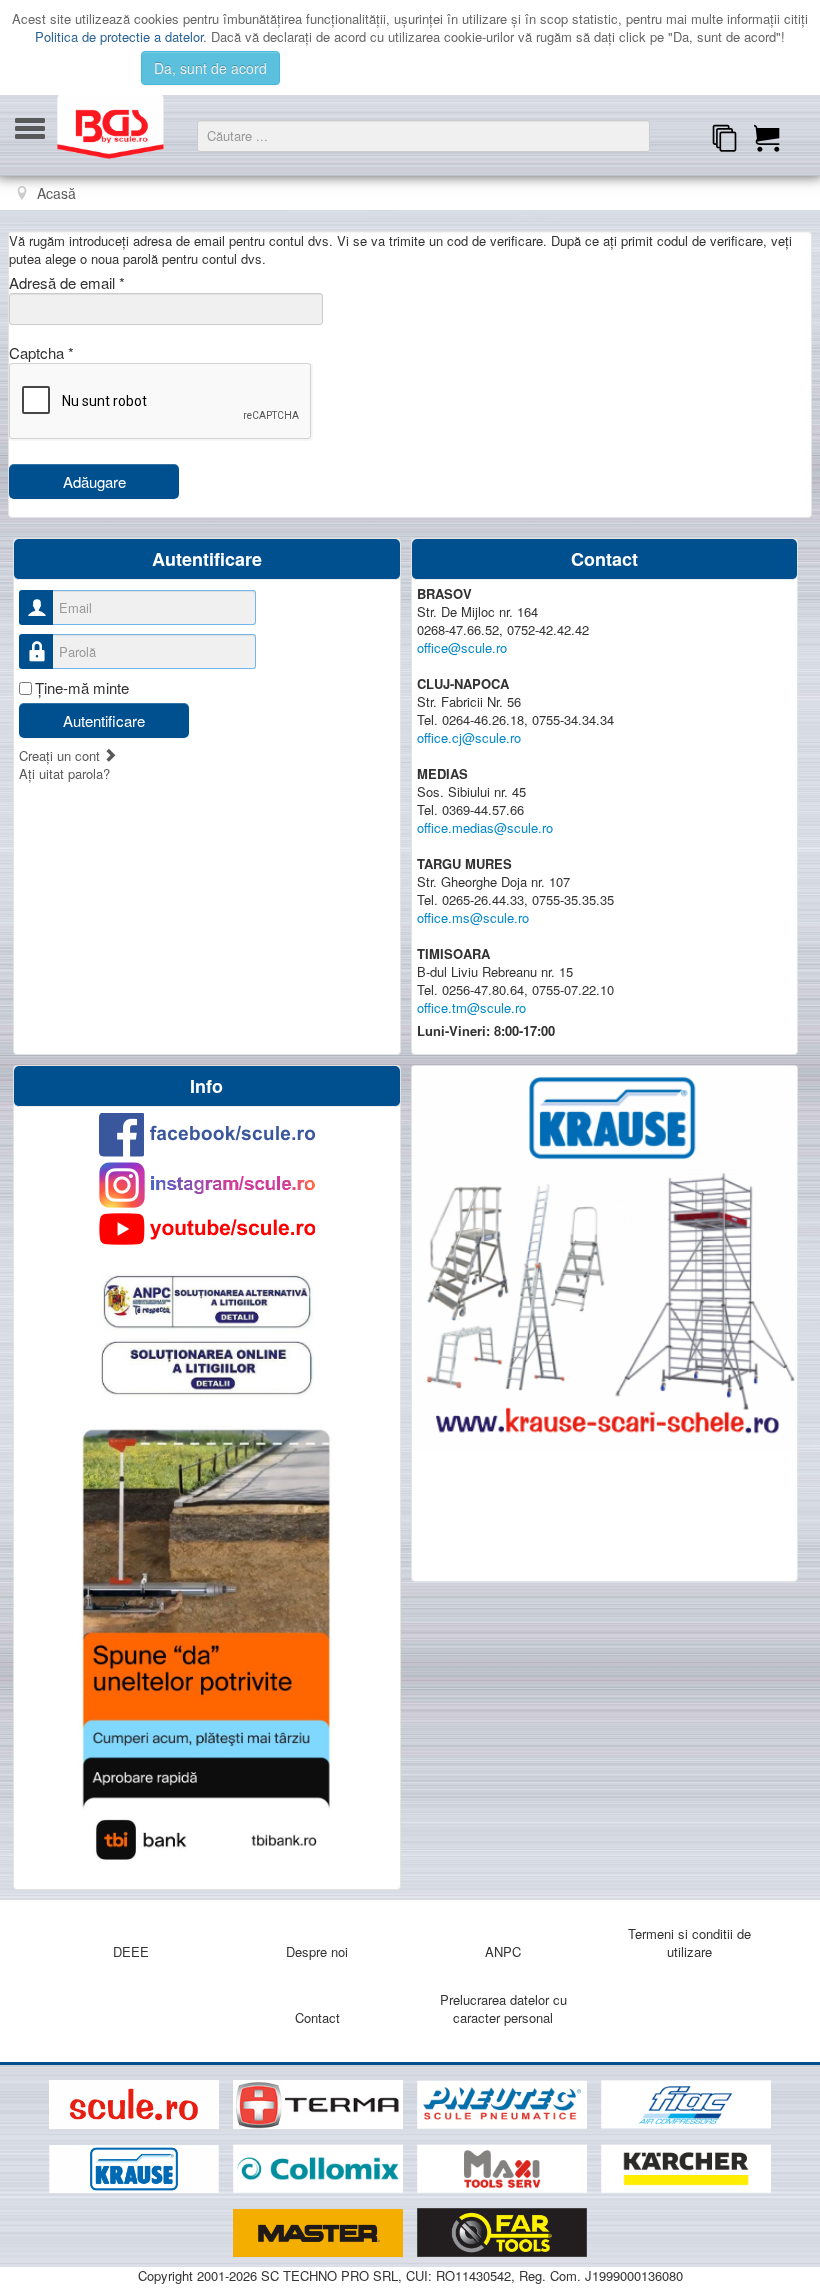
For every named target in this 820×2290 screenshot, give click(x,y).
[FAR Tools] (502, 2233)
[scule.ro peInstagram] (206, 1185)
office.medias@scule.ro (485, 827)
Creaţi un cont (61, 755)
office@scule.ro (462, 647)
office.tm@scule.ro (471, 1007)
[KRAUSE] (136, 2169)
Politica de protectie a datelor (119, 36)
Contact (317, 2017)
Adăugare (94, 481)
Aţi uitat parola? (64, 773)
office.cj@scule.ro (469, 737)
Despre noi (317, 1951)
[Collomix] (320, 2169)
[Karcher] (686, 2169)
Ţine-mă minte (82, 688)
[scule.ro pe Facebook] (206, 1134)
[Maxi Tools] (504, 2169)
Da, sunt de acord (210, 68)
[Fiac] (686, 2104)
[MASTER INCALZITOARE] (320, 2233)
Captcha (41, 353)
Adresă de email (67, 283)
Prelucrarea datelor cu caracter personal (503, 2008)
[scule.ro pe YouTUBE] (206, 1229)
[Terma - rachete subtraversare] (320, 2104)
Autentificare (104, 720)
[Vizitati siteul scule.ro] (136, 2104)
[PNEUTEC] (504, 2104)
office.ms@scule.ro (473, 917)
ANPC (503, 1951)
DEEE (131, 1951)
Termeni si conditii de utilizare (689, 1942)
